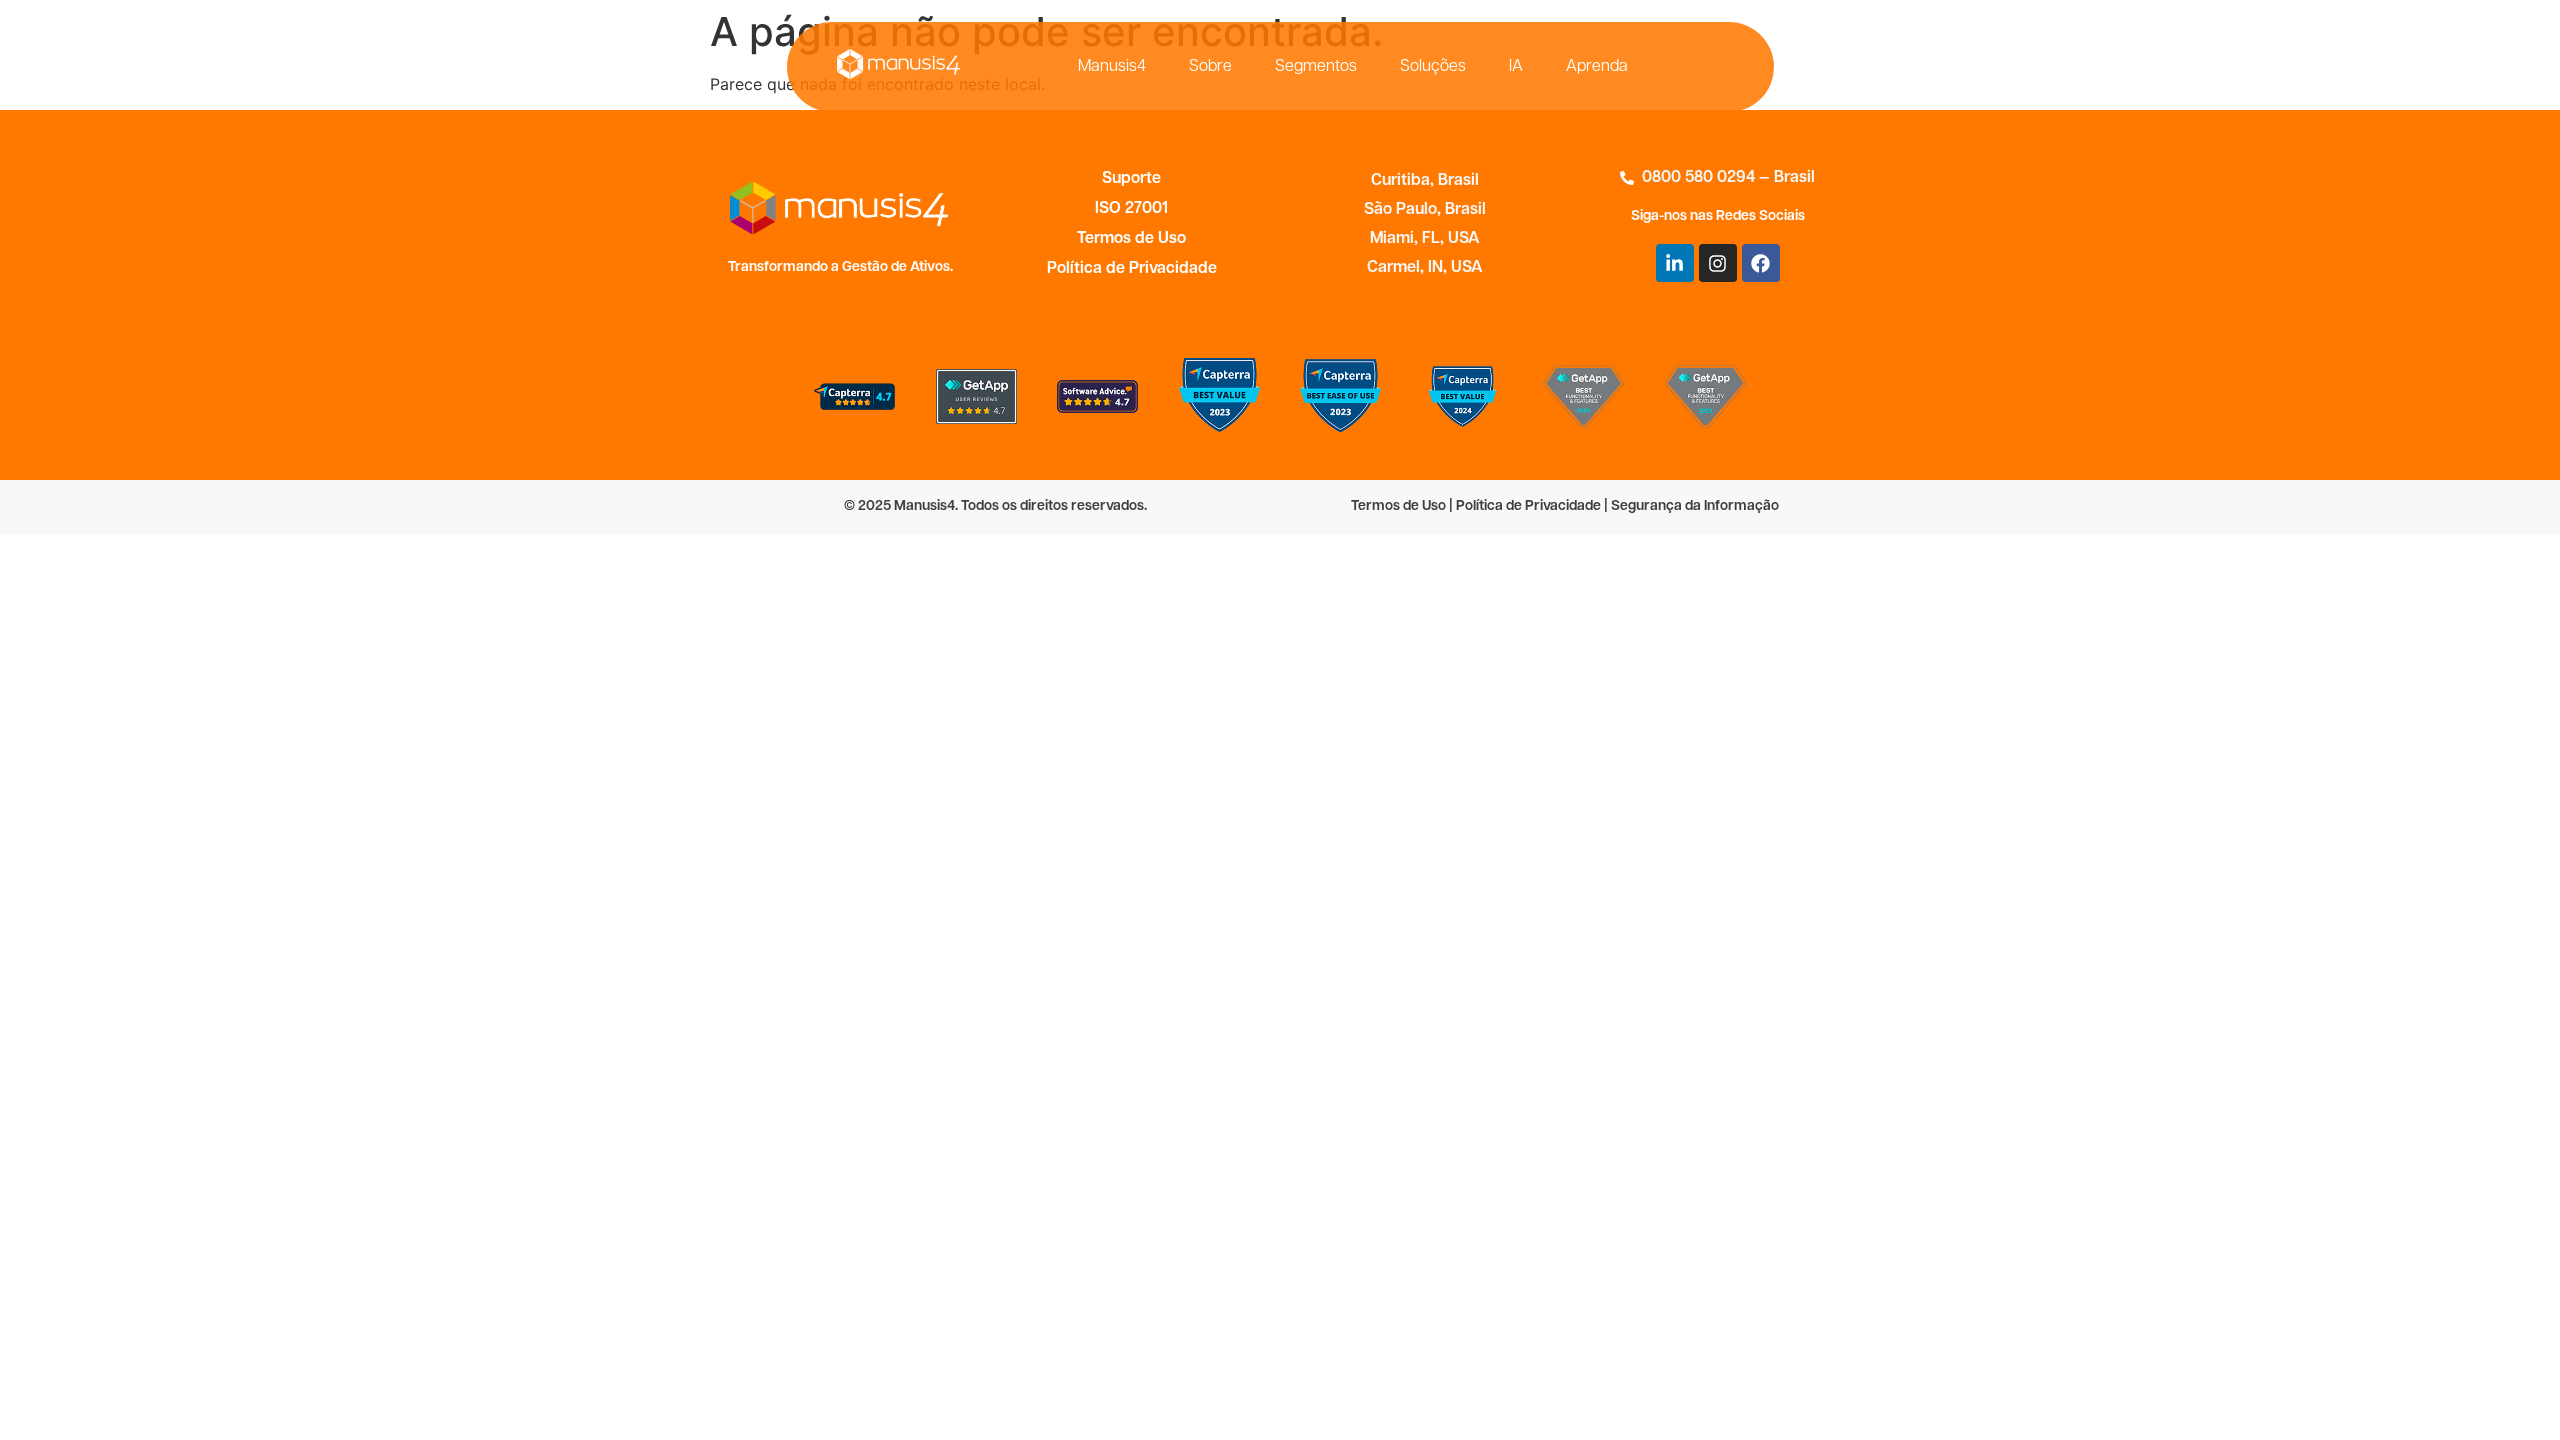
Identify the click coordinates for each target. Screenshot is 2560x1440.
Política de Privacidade (1132, 269)
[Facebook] (1761, 263)
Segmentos (1316, 67)
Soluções (1433, 67)
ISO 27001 (1131, 209)
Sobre (1210, 67)
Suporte (1131, 179)
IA (1516, 67)
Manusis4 (1112, 67)
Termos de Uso (1131, 239)
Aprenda (1597, 67)
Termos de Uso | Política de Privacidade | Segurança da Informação (1565, 506)
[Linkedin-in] (1675, 263)
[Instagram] (1718, 263)
